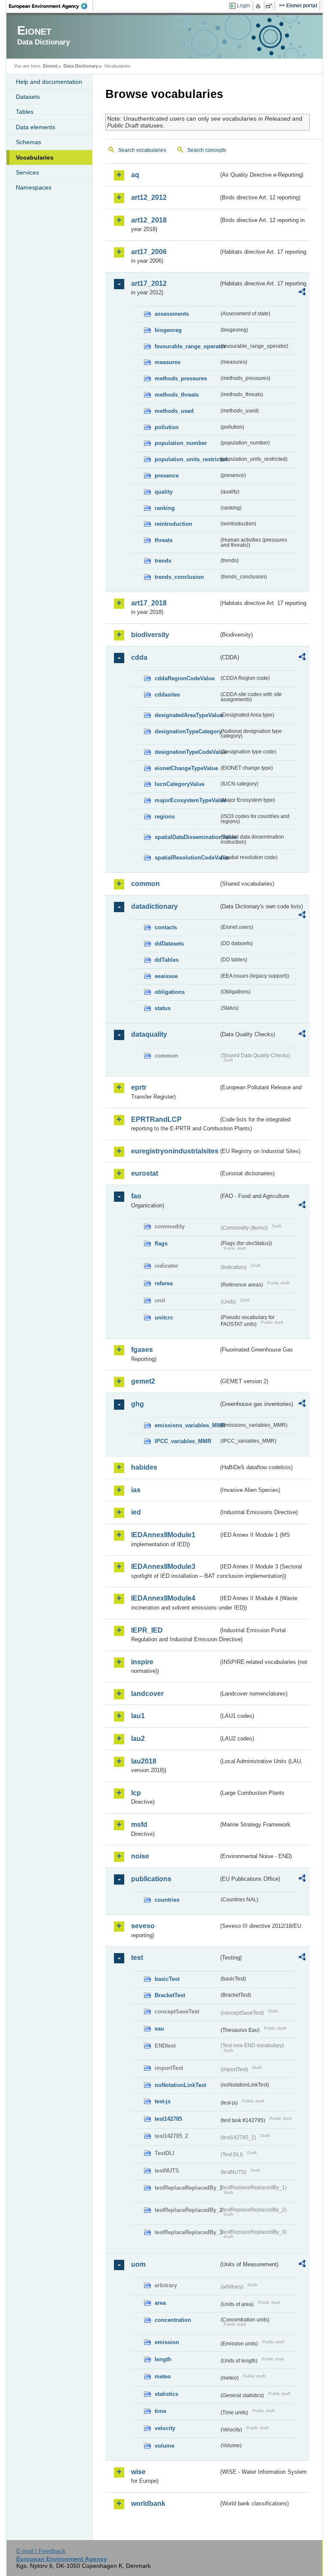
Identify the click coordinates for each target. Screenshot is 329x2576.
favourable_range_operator (187, 346)
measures (167, 362)
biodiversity (150, 635)
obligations (170, 992)
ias (136, 1490)
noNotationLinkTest (180, 2085)
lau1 (138, 1716)
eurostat (145, 1173)
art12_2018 (149, 220)
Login (244, 6)
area (160, 2303)
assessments (172, 314)
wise (138, 2472)
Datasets (28, 97)
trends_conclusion (179, 577)
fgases (142, 1350)
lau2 (138, 1739)
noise (140, 1856)
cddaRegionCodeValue (185, 678)
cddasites (167, 695)
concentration (173, 2320)
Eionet (50, 66)
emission (167, 2342)
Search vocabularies (142, 150)
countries (167, 1900)
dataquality (149, 1034)
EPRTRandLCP (156, 1119)
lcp (136, 1793)
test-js (163, 2101)
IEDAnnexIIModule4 (163, 1598)
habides (144, 1467)
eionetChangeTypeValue (186, 768)
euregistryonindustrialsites (175, 1151)
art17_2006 (149, 252)
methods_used (174, 411)
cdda (139, 657)
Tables (25, 112)
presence (167, 476)
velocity (165, 2428)
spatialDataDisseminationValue (187, 837)
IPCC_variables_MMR (183, 1441)
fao (136, 1196)
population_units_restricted (187, 459)
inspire (142, 1662)
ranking (165, 508)
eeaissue (166, 976)
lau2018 (144, 1761)
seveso (143, 1926)
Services (27, 172)
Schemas (28, 142)
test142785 (168, 2119)
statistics (166, 2394)
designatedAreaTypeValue (187, 715)
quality (164, 492)
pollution (167, 427)
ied (136, 1512)
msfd (139, 1825)
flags (161, 1244)
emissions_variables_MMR (187, 1425)
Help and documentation (49, 82)
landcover (147, 1694)
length (163, 2359)
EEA (51, 6)
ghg (138, 1404)
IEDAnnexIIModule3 (163, 1567)
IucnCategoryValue (179, 784)
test (137, 1958)
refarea (164, 1283)
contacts (166, 927)
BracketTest (170, 1995)
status (163, 1008)
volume (164, 2446)
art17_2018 (149, 603)
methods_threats (177, 395)
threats (164, 540)
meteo (163, 2376)
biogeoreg (168, 330)
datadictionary (154, 906)
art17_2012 (149, 283)
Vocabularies (35, 157)
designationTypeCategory (187, 731)
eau (159, 2029)
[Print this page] (259, 6)
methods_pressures (181, 378)
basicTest (167, 1979)
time (160, 2411)
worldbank (148, 2503)
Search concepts (207, 150)
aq (135, 175)
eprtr (139, 1087)
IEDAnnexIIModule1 (163, 1535)
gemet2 (143, 1381)
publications (151, 1879)
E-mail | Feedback (41, 2551)
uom (138, 2264)
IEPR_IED (147, 1630)
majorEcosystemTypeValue (187, 800)
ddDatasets (169, 944)
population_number (181, 443)
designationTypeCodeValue (187, 752)
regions (165, 817)
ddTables (167, 960)
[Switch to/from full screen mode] (271, 6)
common (145, 884)
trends (163, 561)
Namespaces (34, 187)
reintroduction (173, 524)
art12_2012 (149, 197)
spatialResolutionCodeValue (187, 858)
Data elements (36, 127)
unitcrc (164, 1318)
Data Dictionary (81, 66)
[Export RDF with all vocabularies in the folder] (302, 293)
